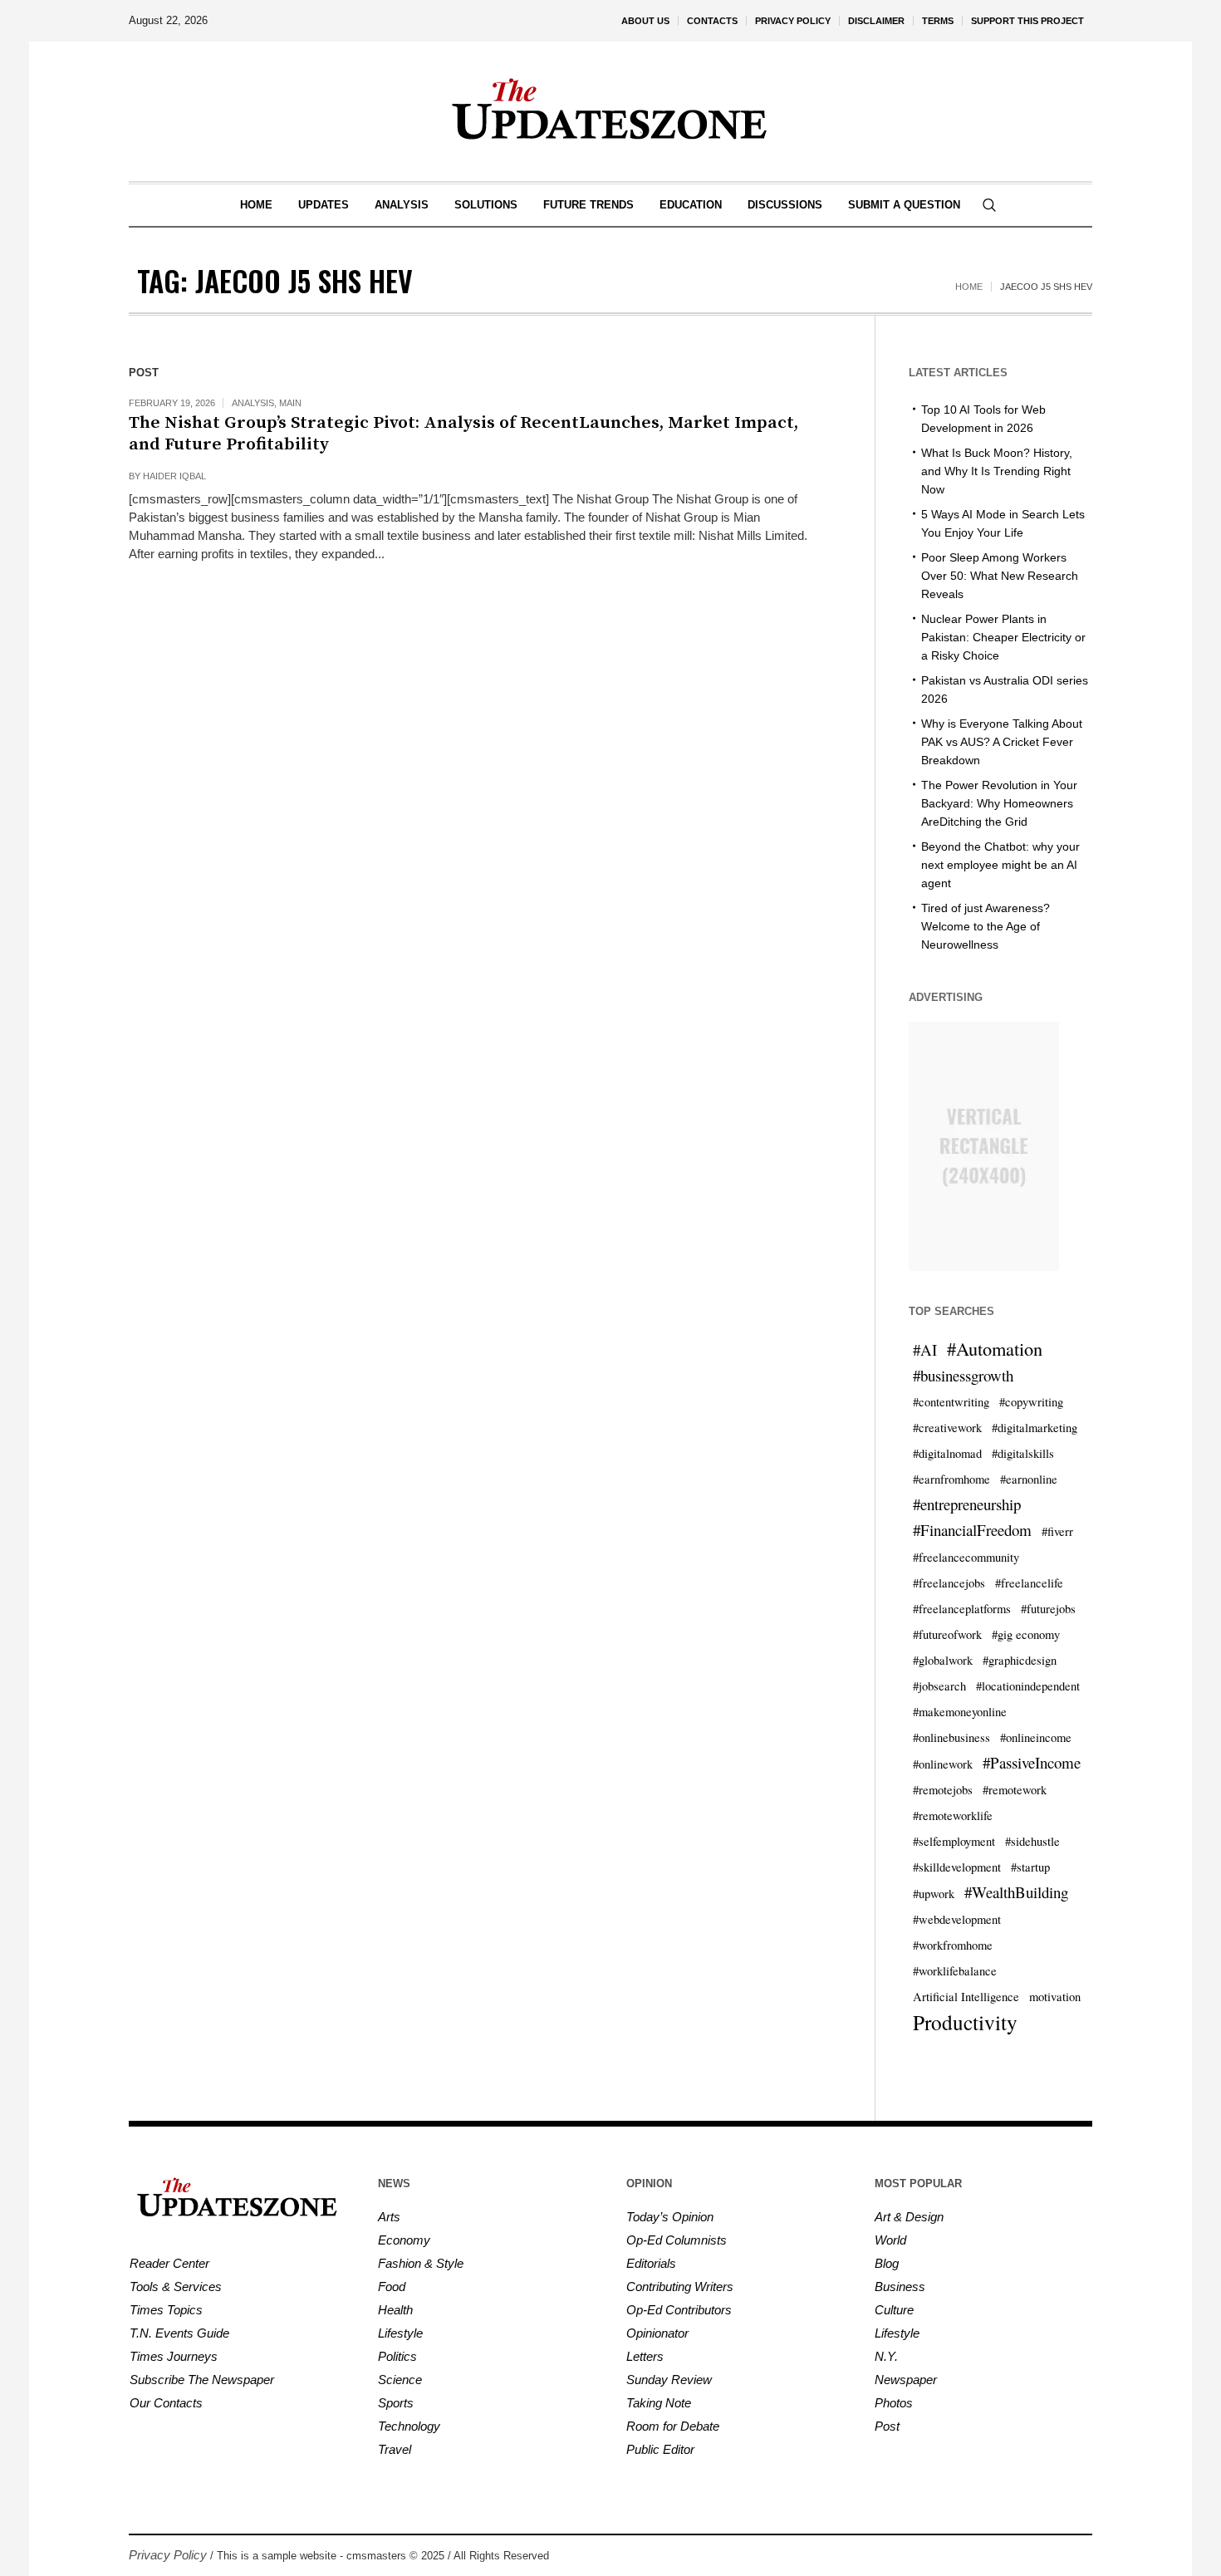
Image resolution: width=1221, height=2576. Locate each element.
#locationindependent (1028, 1686)
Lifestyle (400, 2333)
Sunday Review (669, 2380)
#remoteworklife (953, 1815)
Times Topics (166, 2310)
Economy (404, 2240)
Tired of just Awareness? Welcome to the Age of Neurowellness (986, 926)
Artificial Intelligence (966, 1997)
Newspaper (906, 2380)
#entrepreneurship (967, 1504)
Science (400, 2380)
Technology (409, 2426)
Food (392, 2287)
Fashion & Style (421, 2263)
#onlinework (943, 1764)
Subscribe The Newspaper (202, 2380)
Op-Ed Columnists (677, 2240)
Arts (389, 2217)
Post (887, 2426)
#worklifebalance (955, 1971)
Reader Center (169, 2263)
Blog (887, 2263)
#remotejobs (943, 1790)
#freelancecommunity (966, 1557)
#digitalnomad (947, 1453)
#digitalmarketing (1035, 1428)
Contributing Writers (680, 2287)
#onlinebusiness (951, 1737)
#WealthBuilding (1016, 1892)
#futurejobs (1048, 1609)
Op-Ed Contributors (679, 2310)
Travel (395, 2449)
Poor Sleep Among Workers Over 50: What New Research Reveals (1000, 576)
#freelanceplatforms (962, 1609)
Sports (396, 2403)
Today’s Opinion (670, 2217)
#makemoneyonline (960, 1712)
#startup (1030, 1867)
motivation (1055, 1997)
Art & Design (909, 2217)
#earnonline (1029, 1479)
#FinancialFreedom (972, 1530)
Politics (397, 2356)
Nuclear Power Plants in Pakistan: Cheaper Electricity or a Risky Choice (1003, 637)
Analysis (253, 403)
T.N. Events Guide (179, 2333)
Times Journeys (174, 2356)
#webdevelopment (957, 1919)
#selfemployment (954, 1841)
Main (290, 403)
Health (395, 2310)
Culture (894, 2310)
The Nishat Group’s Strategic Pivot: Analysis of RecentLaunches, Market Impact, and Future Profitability (463, 434)
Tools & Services (176, 2287)
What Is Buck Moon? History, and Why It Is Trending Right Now (997, 471)
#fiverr (1057, 1531)
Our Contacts (166, 2403)
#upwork (934, 1894)
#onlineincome (1036, 1737)
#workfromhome (953, 1945)
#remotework (1015, 1790)
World (890, 2240)
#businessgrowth (963, 1375)
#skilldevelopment (957, 1867)
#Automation (995, 1348)
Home (969, 287)
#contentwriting (951, 1402)
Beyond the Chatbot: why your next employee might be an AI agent (1000, 865)
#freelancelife (1029, 1583)
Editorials (651, 2263)
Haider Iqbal (174, 476)
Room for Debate (673, 2426)
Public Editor (660, 2449)
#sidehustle (1032, 1841)
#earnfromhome (951, 1479)
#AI (925, 1349)
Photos (894, 2403)
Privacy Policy (168, 2555)
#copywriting (1031, 1402)
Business (900, 2287)
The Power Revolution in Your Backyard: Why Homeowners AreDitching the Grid (999, 803)
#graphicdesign (1020, 1660)
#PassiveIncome (1032, 1762)
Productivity (965, 2022)
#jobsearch (939, 1686)
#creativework (947, 1428)
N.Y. (886, 2356)
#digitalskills (1023, 1453)
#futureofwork (947, 1634)
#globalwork (943, 1660)
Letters (645, 2356)
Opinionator (657, 2333)
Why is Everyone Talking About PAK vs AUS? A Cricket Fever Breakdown (1002, 742)
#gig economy (1026, 1634)
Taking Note (659, 2403)
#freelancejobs (949, 1583)
